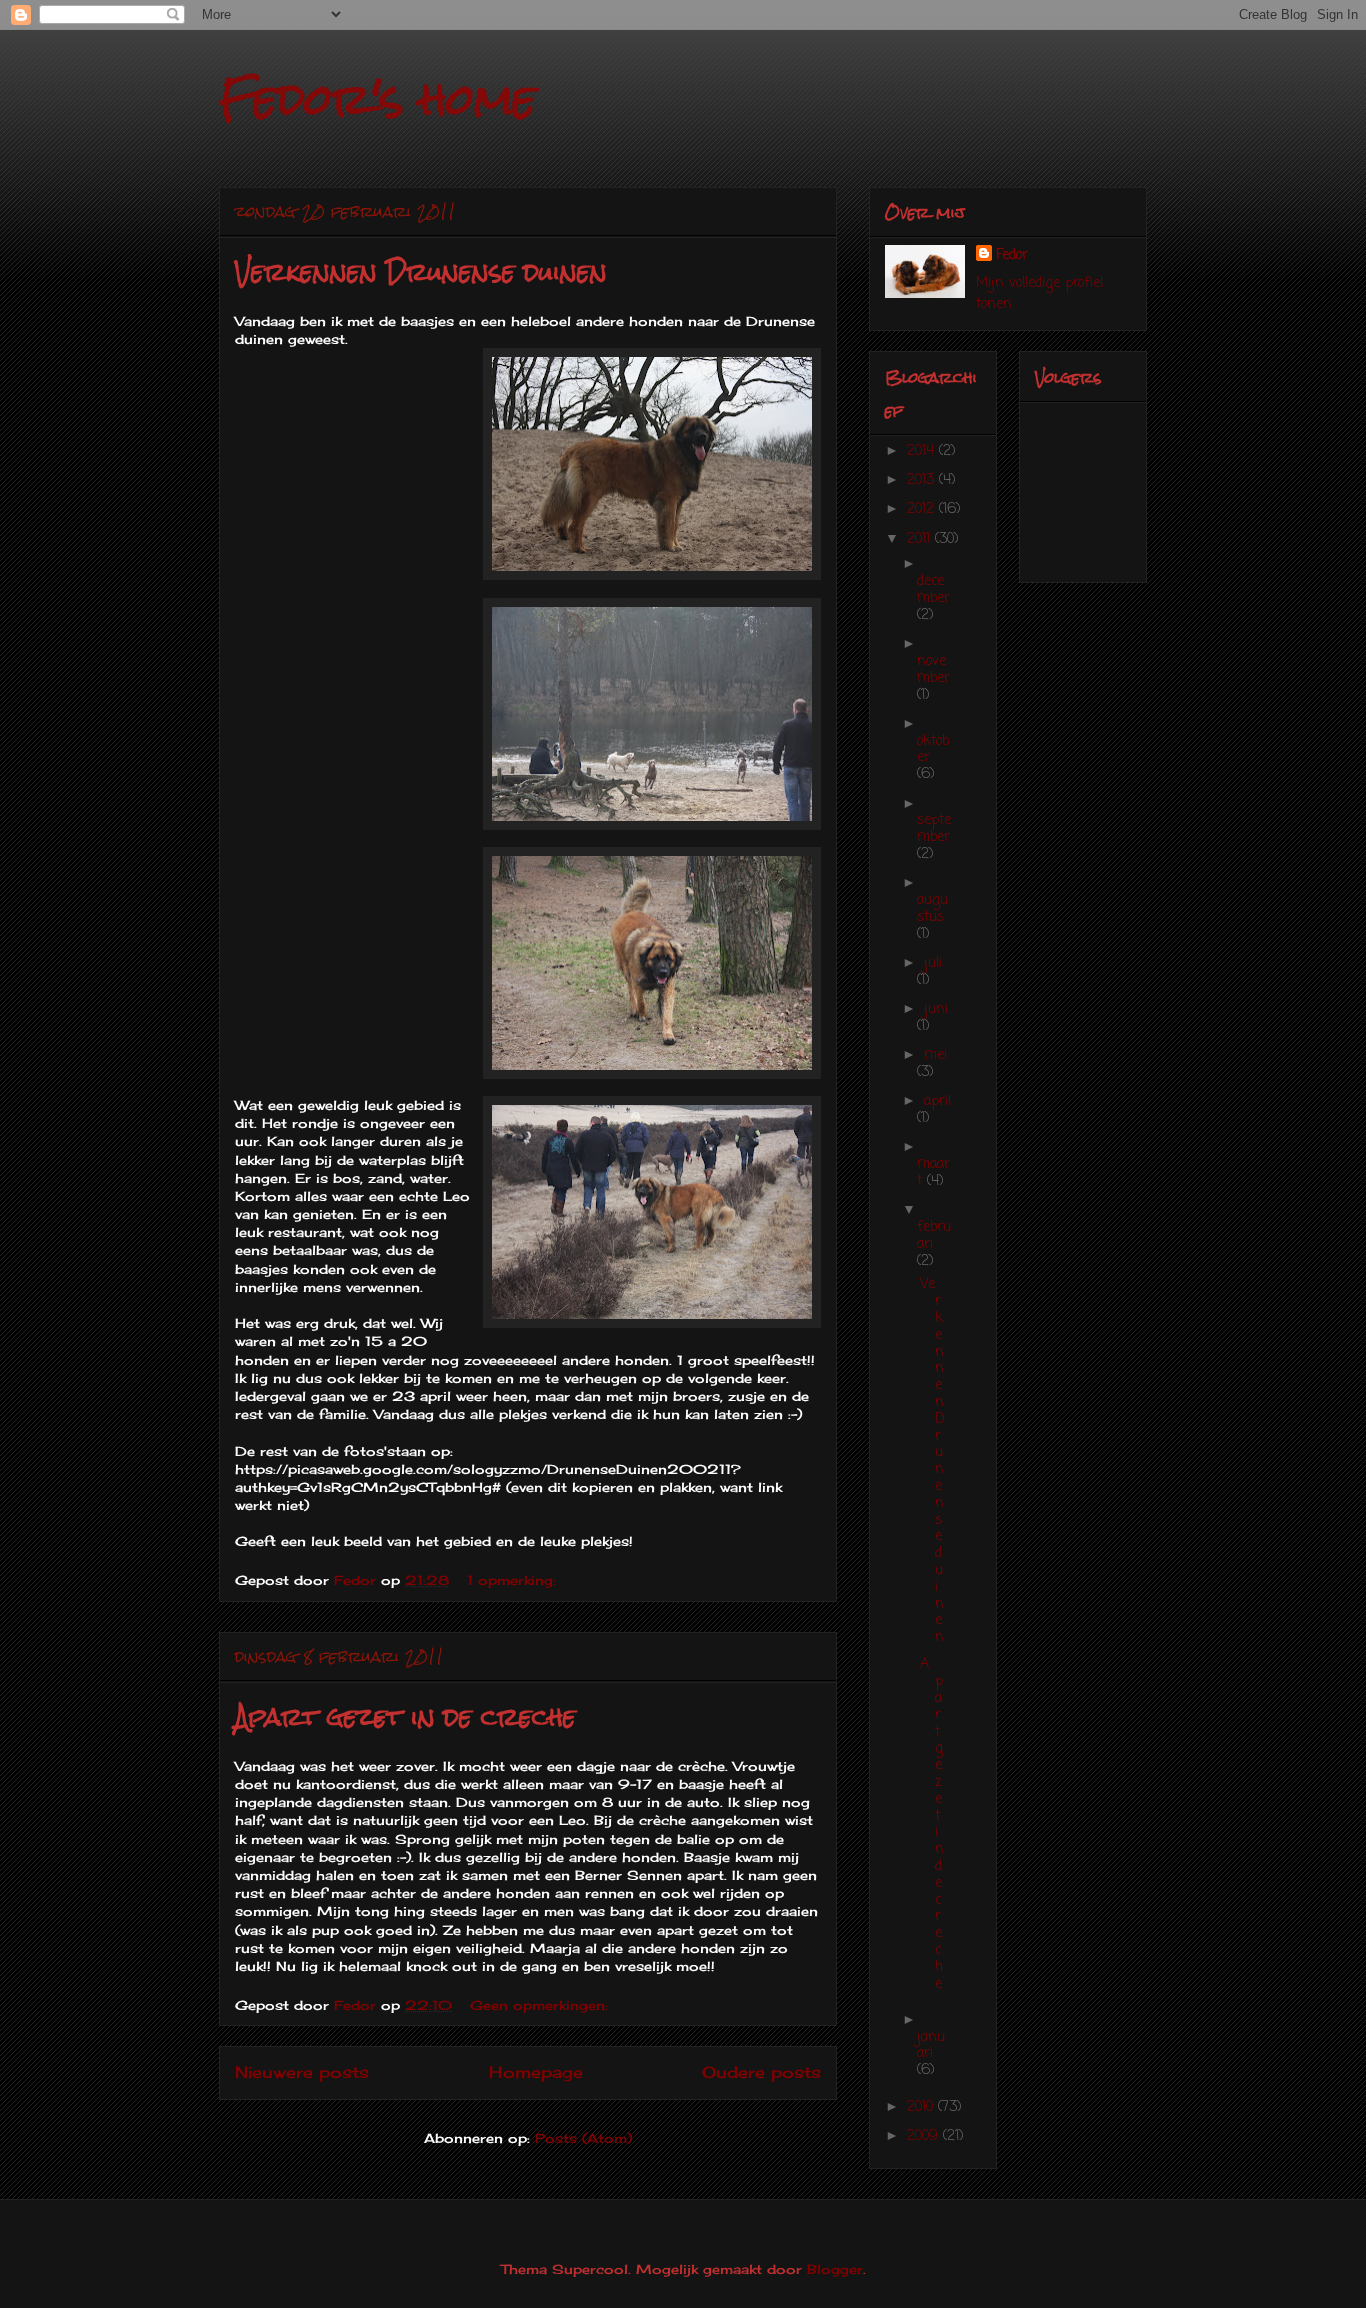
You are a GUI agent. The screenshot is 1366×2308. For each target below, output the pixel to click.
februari (934, 1236)
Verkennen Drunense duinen (421, 272)
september (934, 829)
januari (931, 2046)
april (937, 1101)
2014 (923, 451)
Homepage (536, 2072)
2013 (923, 480)
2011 (921, 539)
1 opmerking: (514, 1580)
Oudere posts (761, 2072)
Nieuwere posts (302, 2072)
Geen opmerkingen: (541, 2005)
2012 (923, 509)
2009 (925, 2136)
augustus (932, 909)
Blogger (835, 2269)
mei (935, 1055)
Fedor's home (377, 99)
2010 (922, 2107)
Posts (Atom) (583, 2138)
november (933, 670)
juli (933, 963)
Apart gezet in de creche (405, 1717)
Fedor (1012, 255)
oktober (933, 750)
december (933, 590)
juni (936, 1009)
